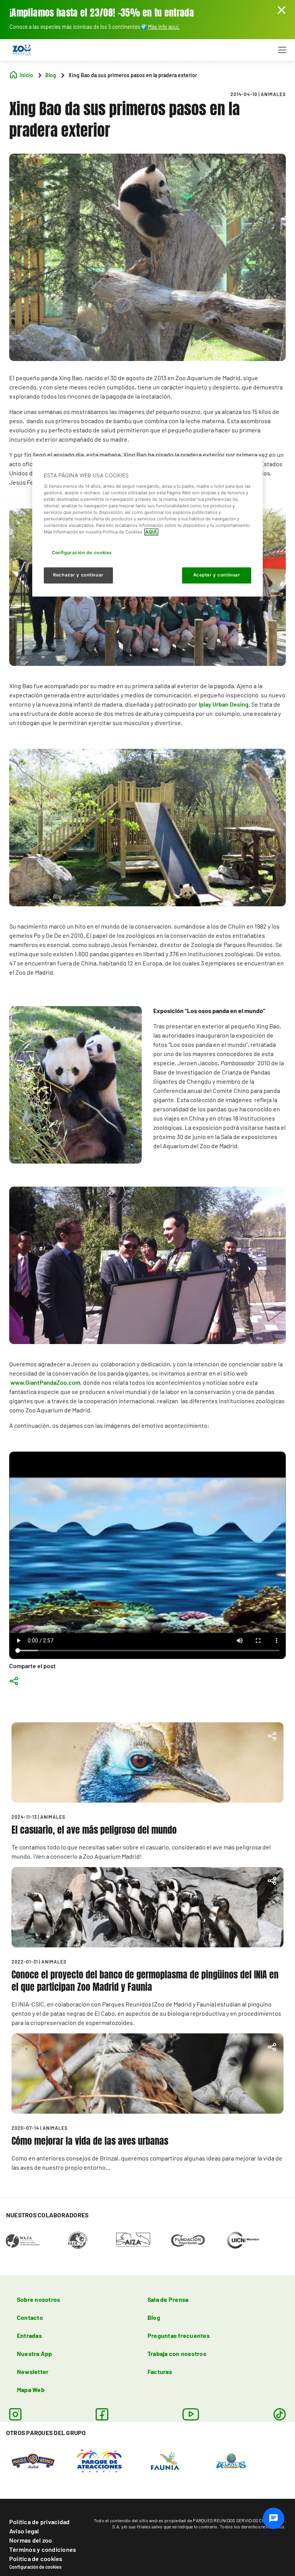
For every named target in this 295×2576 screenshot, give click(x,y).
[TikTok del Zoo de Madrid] (280, 2414)
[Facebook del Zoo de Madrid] (102, 2414)
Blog (154, 2317)
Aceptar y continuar (217, 575)
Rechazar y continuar (78, 575)
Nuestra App (35, 2353)
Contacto (30, 2317)
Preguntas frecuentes (179, 2335)
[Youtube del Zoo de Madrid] (191, 2414)
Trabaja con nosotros (177, 2353)
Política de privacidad (39, 2522)
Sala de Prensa (168, 2299)
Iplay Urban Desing (224, 704)
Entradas (29, 2335)
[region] (147, 527)
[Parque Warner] (33, 2460)
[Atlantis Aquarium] (231, 2460)
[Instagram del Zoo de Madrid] (15, 2414)
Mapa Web (31, 2390)
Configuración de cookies (35, 2567)
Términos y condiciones (43, 2549)
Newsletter (33, 2372)
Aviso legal (24, 2531)
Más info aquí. (164, 27)
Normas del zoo (31, 2540)
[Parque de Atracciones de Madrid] (99, 2460)
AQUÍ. (151, 532)
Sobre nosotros (38, 2299)
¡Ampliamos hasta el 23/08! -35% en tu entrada (102, 13)
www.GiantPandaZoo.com (45, 1382)
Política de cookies (36, 2559)
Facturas (160, 2372)
